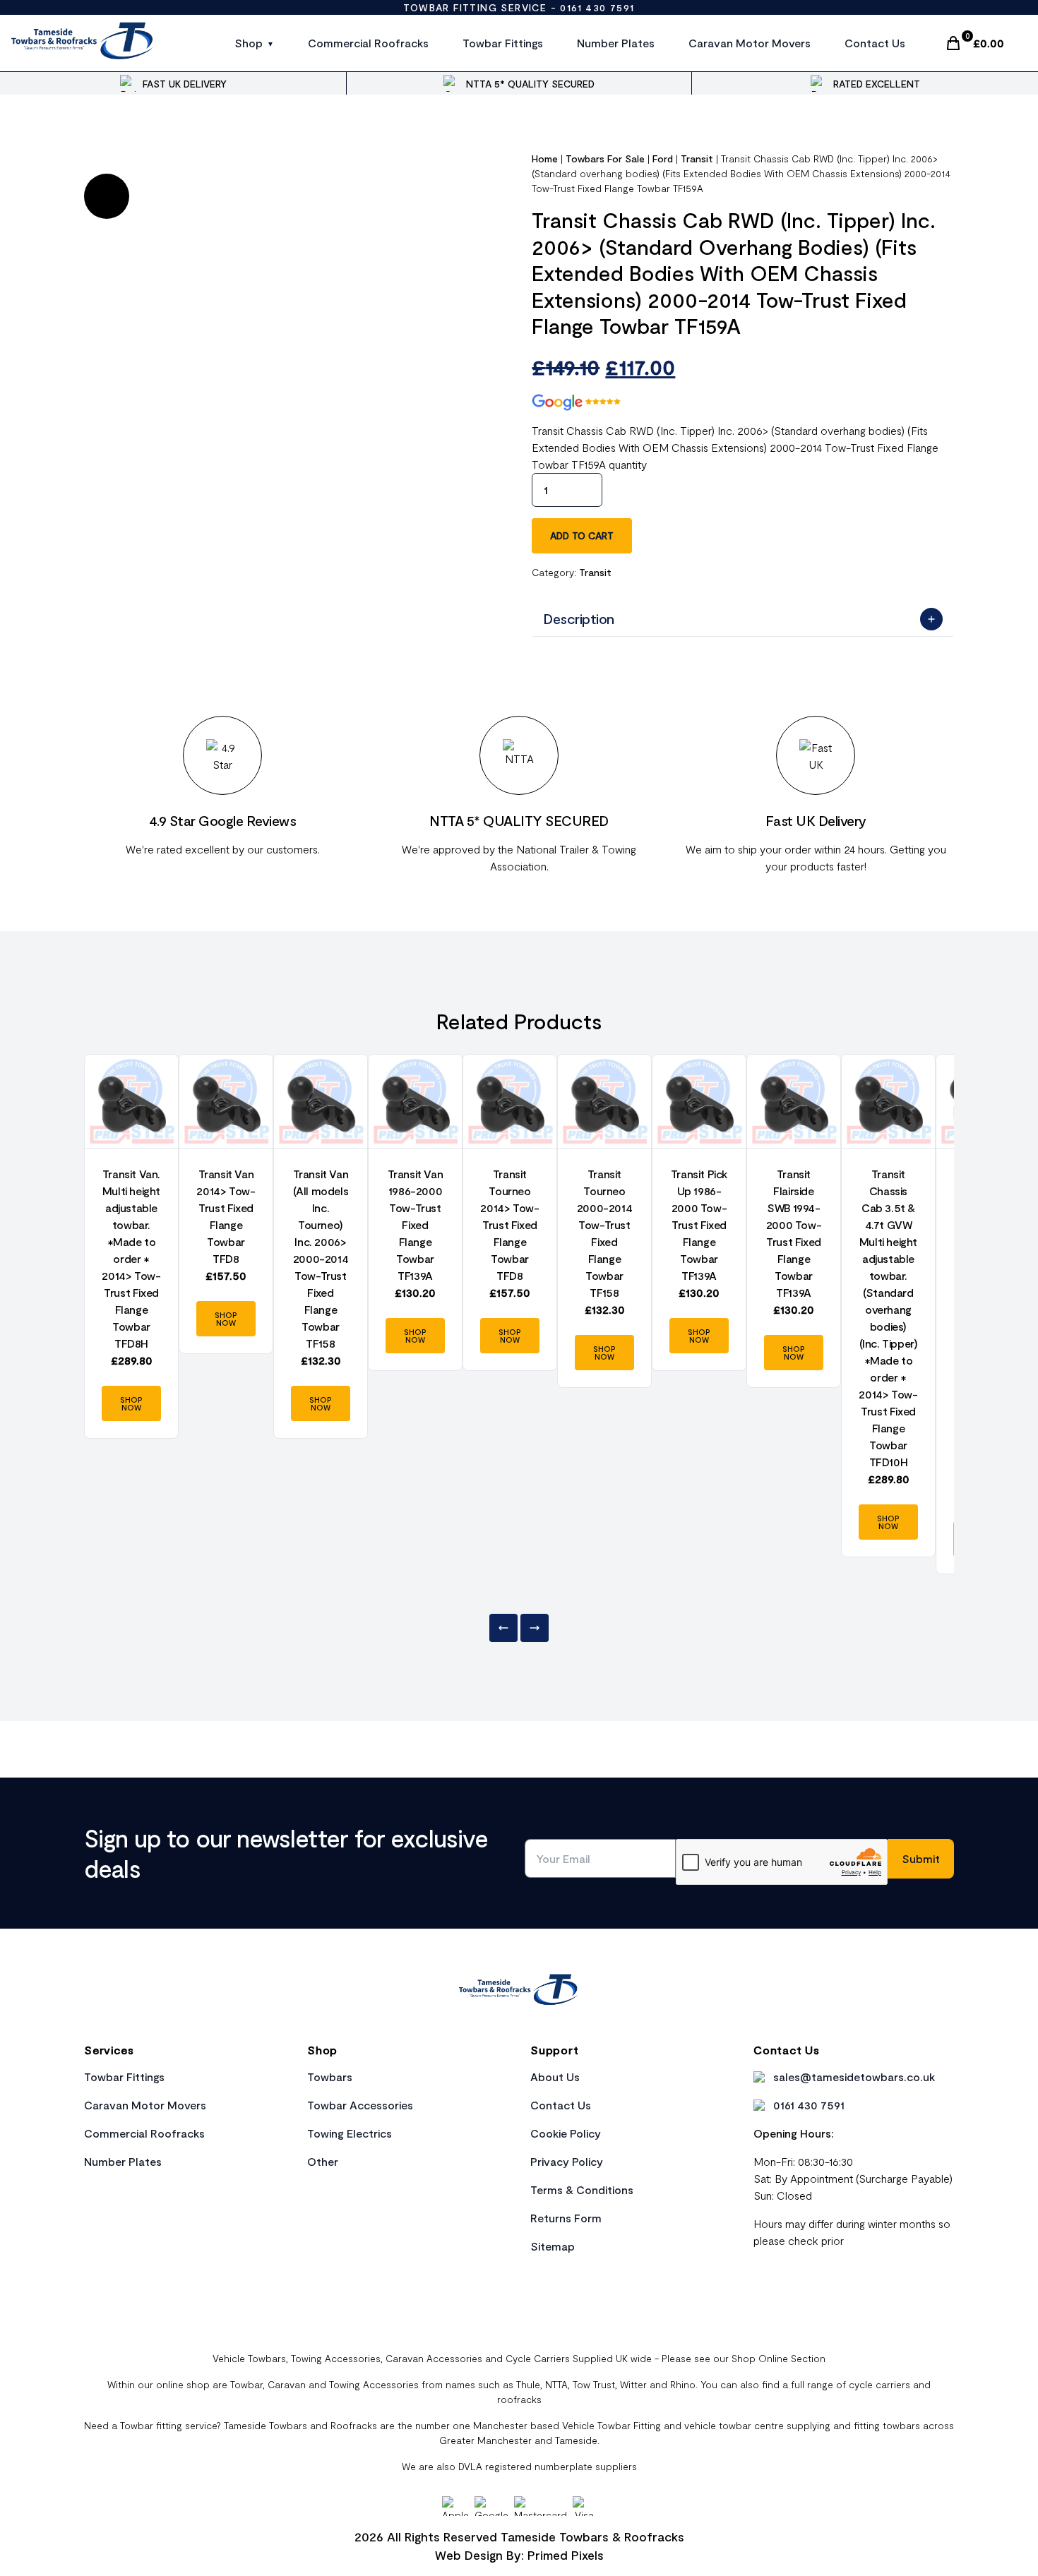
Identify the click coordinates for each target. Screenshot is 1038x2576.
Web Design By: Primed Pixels (519, 2555)
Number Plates (616, 43)
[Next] (535, 1628)
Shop (249, 43)
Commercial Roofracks (368, 43)
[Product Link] (131, 1101)
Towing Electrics (350, 2133)
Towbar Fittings (503, 43)
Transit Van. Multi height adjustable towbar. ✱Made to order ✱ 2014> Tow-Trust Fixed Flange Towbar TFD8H (131, 1258)
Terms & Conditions (582, 2189)
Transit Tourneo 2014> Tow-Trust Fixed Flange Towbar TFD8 (509, 1224)
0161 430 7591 (597, 7)
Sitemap (553, 2246)
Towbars (330, 2077)
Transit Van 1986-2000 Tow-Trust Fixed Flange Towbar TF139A (416, 1224)
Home (545, 158)
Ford (663, 158)
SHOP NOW (131, 1403)
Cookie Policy (566, 2133)
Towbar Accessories (360, 2105)
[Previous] (503, 1628)
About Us (555, 2077)
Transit (697, 158)
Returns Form (566, 2218)
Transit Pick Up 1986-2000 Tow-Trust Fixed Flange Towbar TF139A (699, 1224)
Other (323, 2161)
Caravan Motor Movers (750, 43)
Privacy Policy (567, 2161)
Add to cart (582, 535)
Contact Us (875, 43)
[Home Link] (519, 1991)
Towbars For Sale (605, 158)
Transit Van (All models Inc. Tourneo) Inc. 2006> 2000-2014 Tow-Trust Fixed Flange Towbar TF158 (321, 1258)
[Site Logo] (83, 43)
